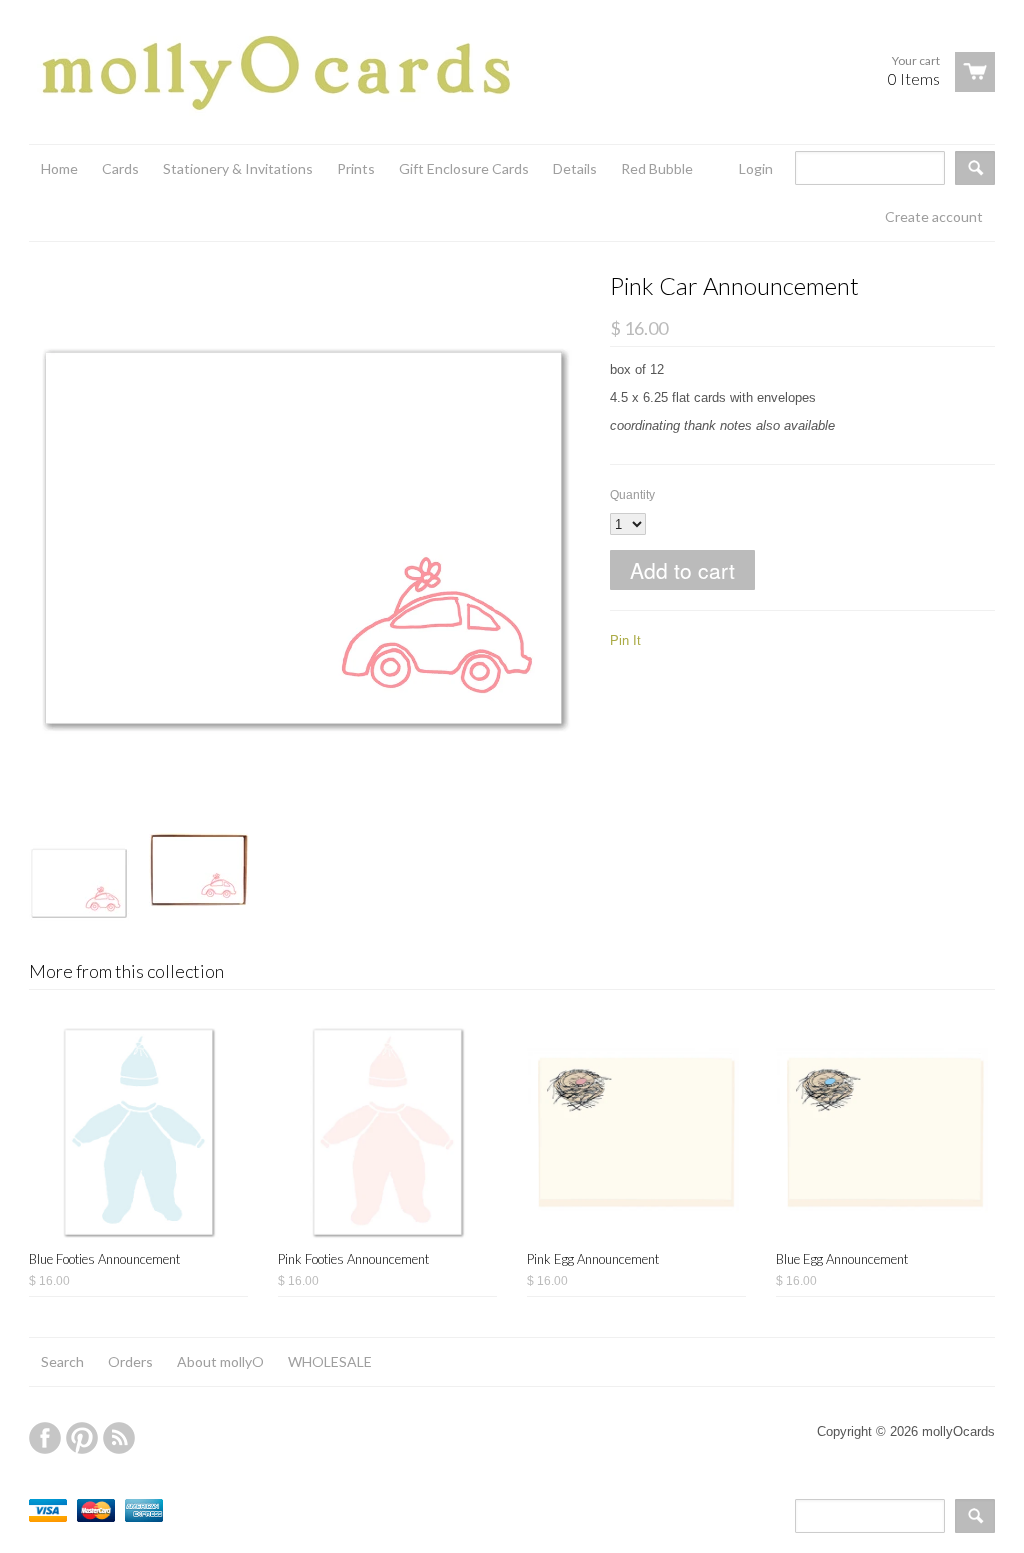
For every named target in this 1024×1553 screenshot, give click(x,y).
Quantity (632, 495)
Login (756, 168)
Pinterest (82, 1438)
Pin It (625, 640)
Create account (934, 216)
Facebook (45, 1438)
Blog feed (119, 1438)
